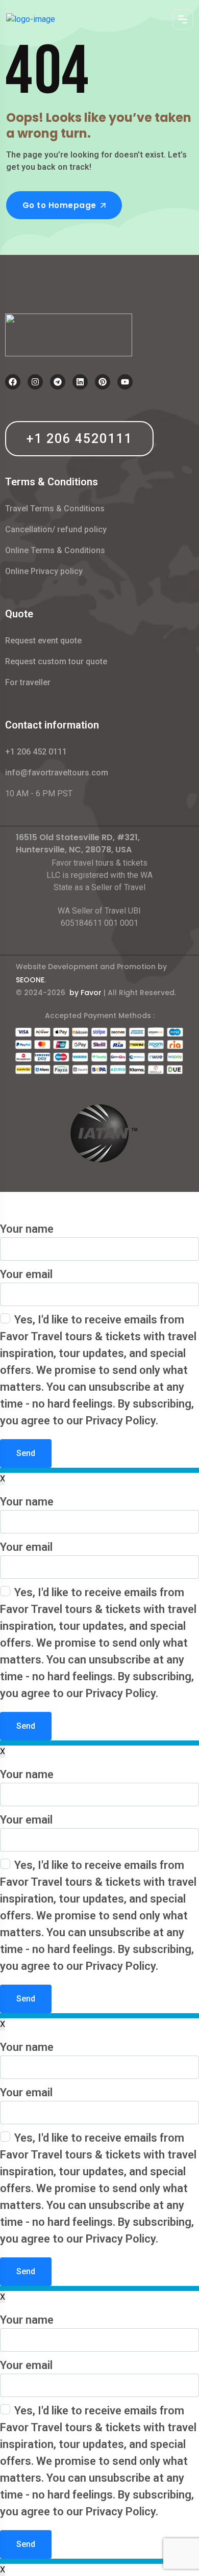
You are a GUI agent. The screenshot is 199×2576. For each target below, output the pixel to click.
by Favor (85, 993)
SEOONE (30, 980)
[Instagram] (35, 382)
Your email (26, 1274)
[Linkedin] (80, 382)
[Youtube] (125, 382)
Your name (27, 1229)
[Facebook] (13, 382)
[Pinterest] (103, 382)
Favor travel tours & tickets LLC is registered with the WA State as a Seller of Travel (99, 875)
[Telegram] (58, 382)
